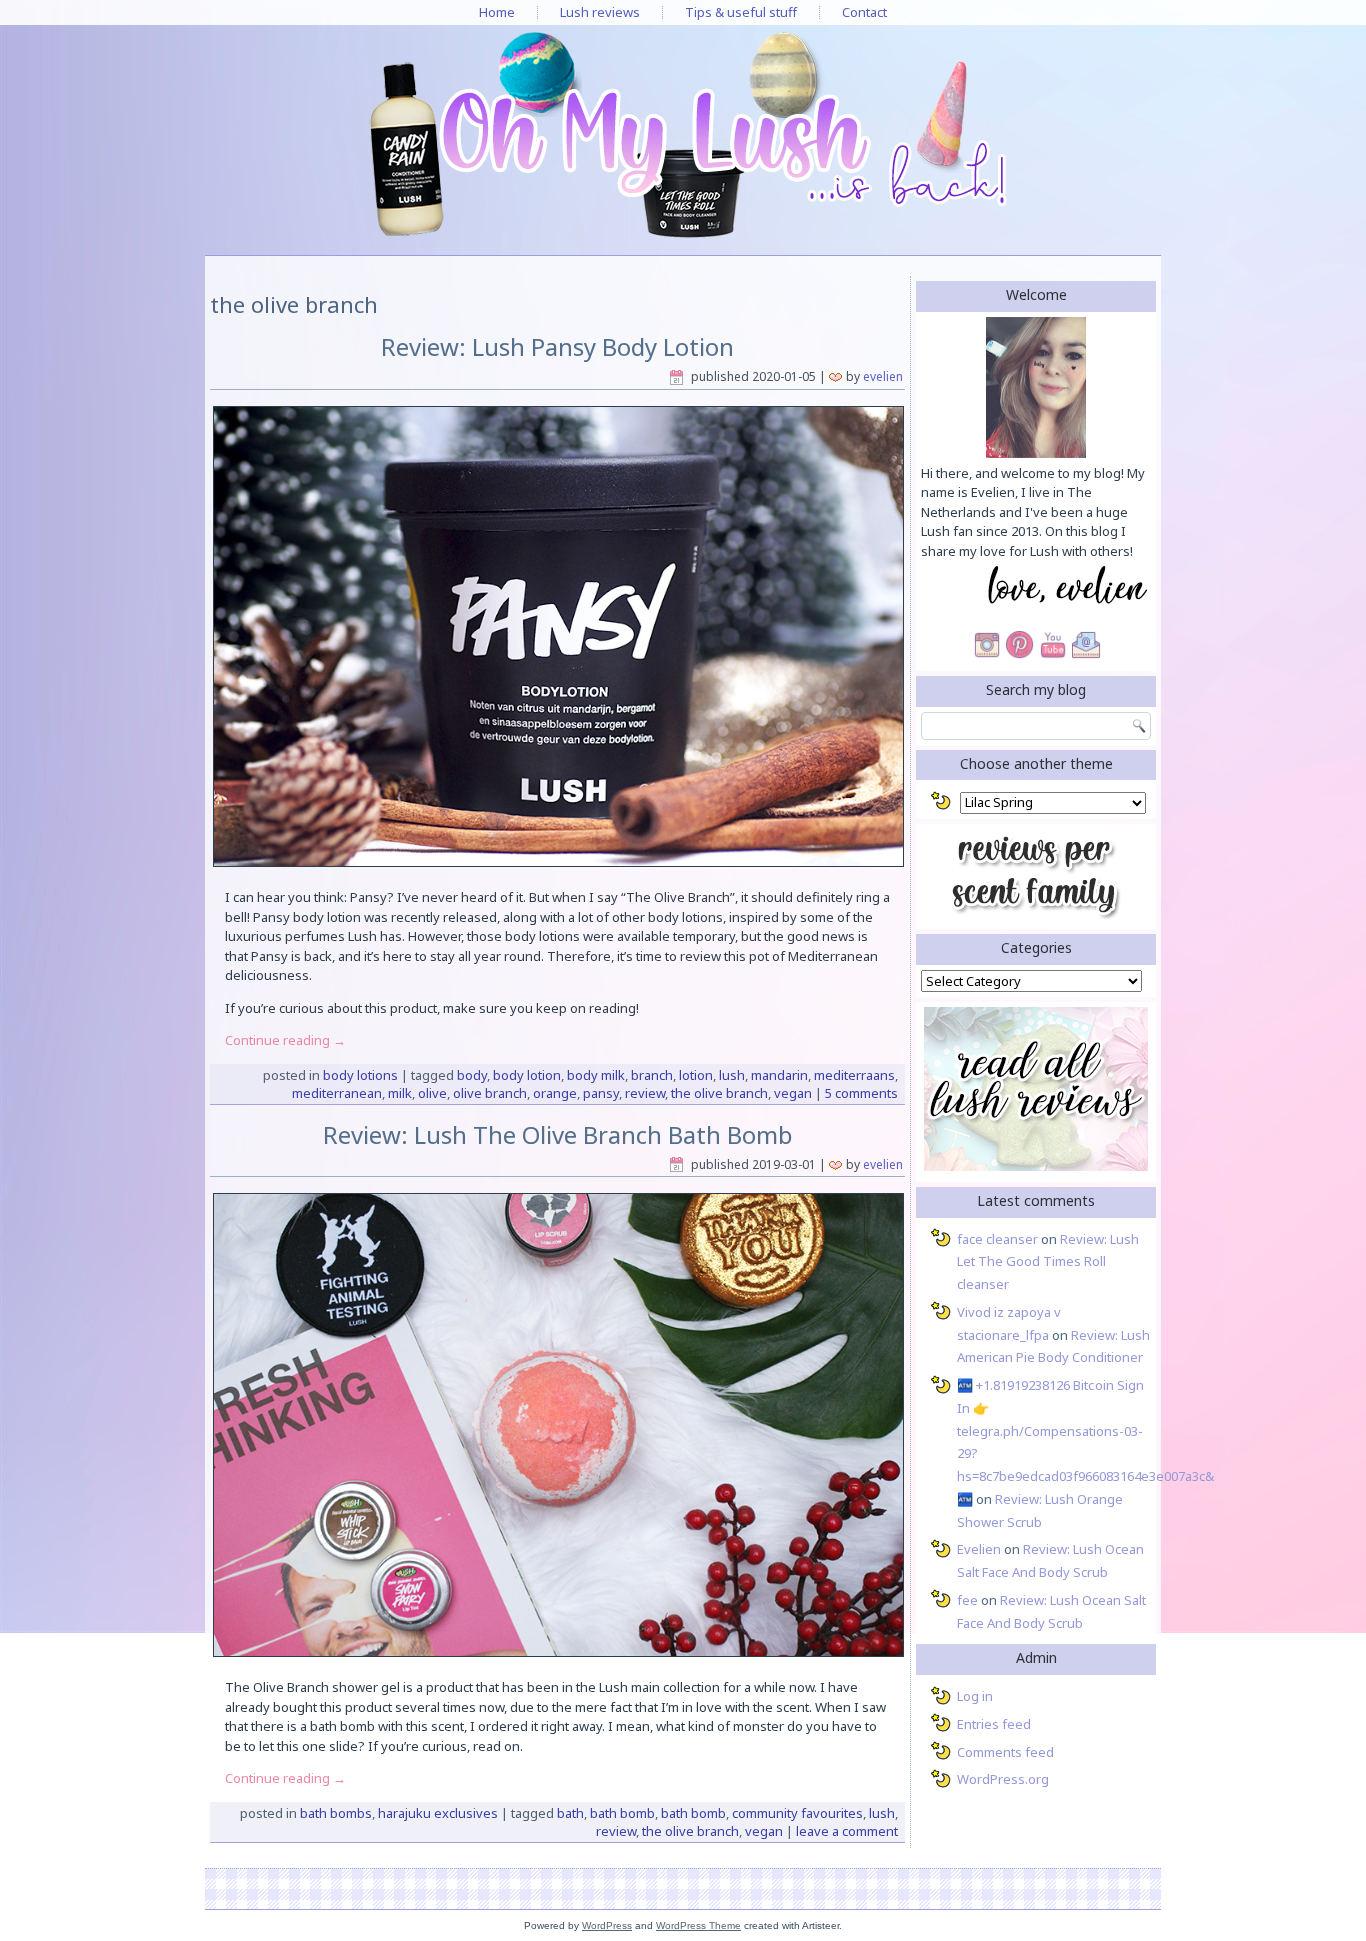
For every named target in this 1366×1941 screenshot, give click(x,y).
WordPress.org (1003, 1779)
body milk (596, 1075)
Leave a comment (847, 1831)
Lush (732, 1075)
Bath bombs (336, 1813)
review (645, 1093)
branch (652, 1075)
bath (570, 1813)
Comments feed (1005, 1752)
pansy (601, 1093)
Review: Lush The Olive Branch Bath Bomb (558, 1134)
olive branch (490, 1093)
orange (555, 1093)
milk (400, 1093)
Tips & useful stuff (741, 12)
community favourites (797, 1813)
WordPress (607, 1925)
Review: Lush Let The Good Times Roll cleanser (1048, 1262)
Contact (864, 12)
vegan (793, 1093)
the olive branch (719, 1093)
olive (432, 1093)
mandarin (779, 1075)
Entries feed (994, 1724)
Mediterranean (337, 1093)
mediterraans (854, 1075)
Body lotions (360, 1075)
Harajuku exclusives (438, 1813)
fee (967, 1600)
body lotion (527, 1075)
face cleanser (997, 1239)
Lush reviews (600, 12)
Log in (975, 1696)
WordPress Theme (698, 1925)
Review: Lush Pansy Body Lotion (557, 346)
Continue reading (285, 1040)
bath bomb (622, 1813)
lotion (696, 1075)
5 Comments (861, 1093)
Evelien (883, 376)
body (472, 1075)
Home (497, 12)
